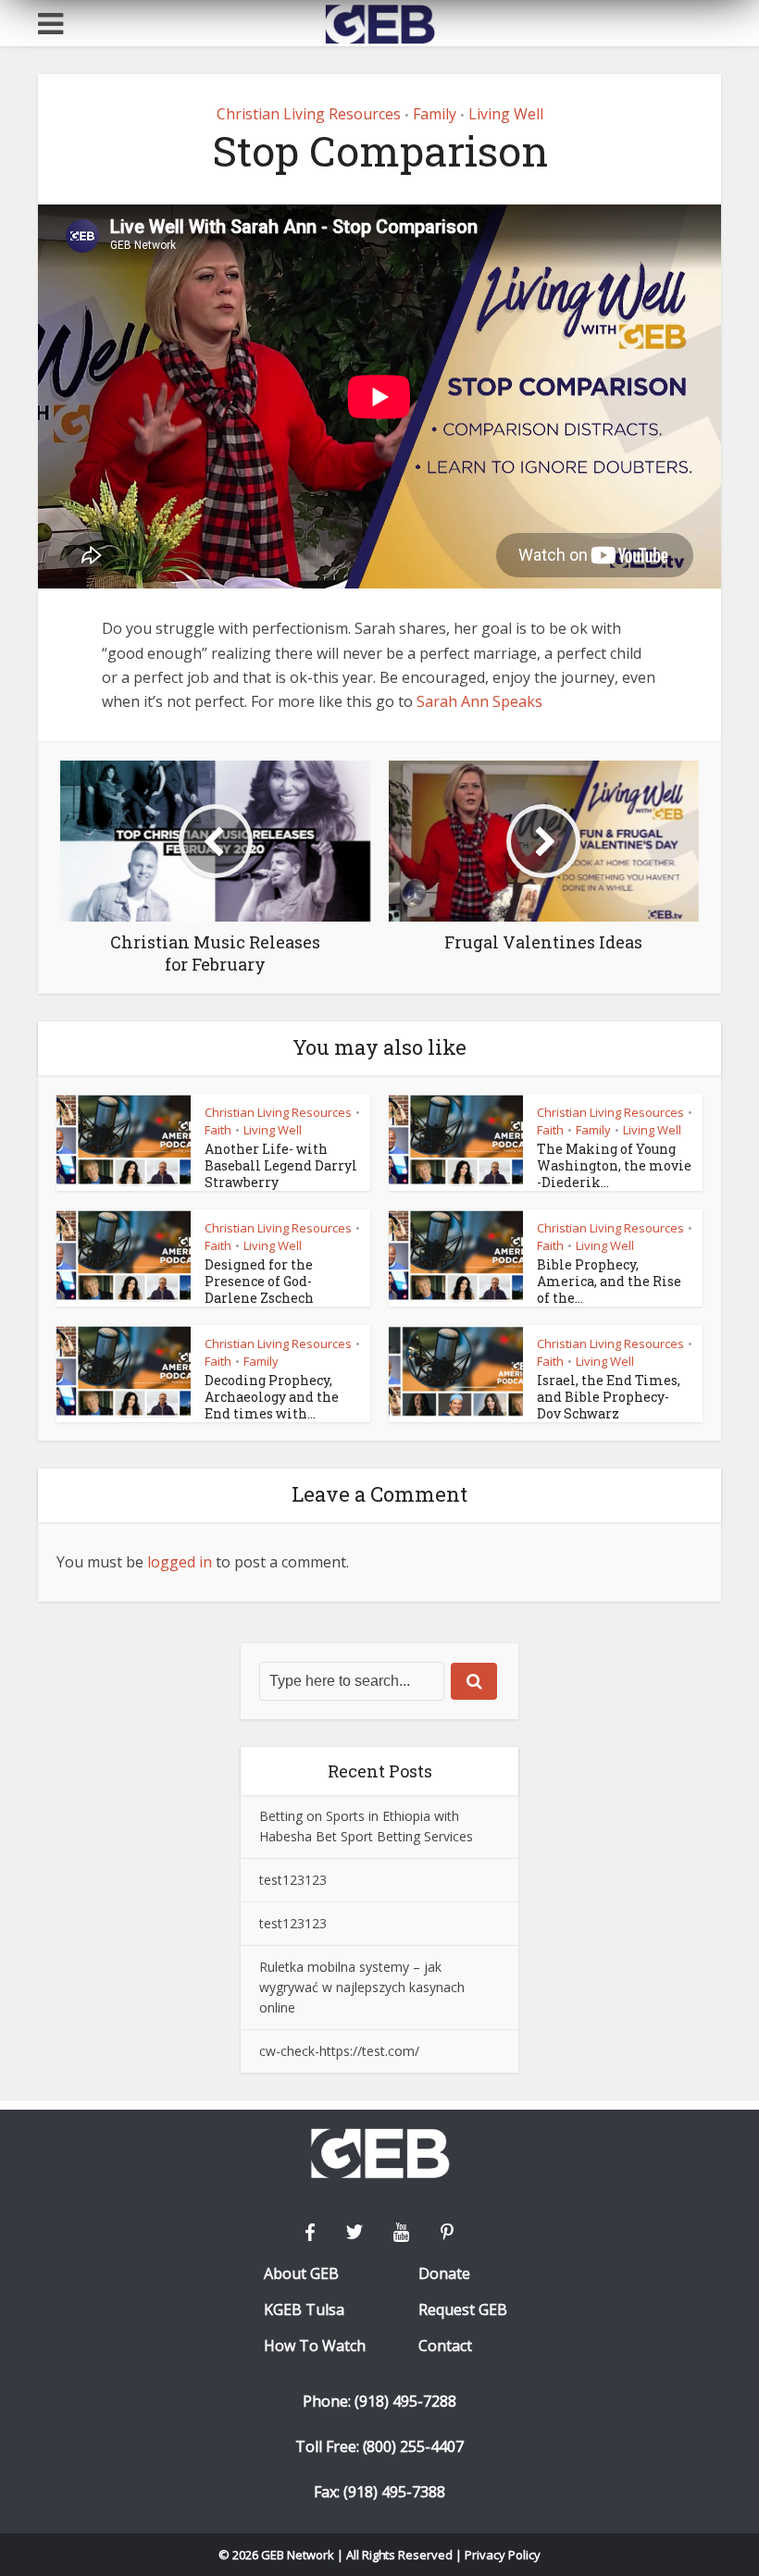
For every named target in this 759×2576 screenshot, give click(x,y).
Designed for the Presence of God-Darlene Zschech (259, 1281)
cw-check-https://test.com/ (339, 2051)
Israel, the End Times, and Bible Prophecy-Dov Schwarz (609, 1397)
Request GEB (463, 2310)
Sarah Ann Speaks (479, 701)
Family (435, 114)
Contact (445, 2346)
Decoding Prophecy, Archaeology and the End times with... (272, 1397)
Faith (218, 1130)
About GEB (301, 2274)
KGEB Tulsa (304, 2310)
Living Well (506, 114)
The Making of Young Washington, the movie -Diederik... (614, 1165)
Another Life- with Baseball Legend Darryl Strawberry (281, 1165)
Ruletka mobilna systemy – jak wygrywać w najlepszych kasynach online (362, 1987)
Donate (444, 2274)
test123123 (293, 1880)
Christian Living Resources (309, 114)
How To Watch (315, 2346)
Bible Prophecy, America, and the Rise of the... (609, 1281)
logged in (180, 1562)
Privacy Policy (503, 2555)
